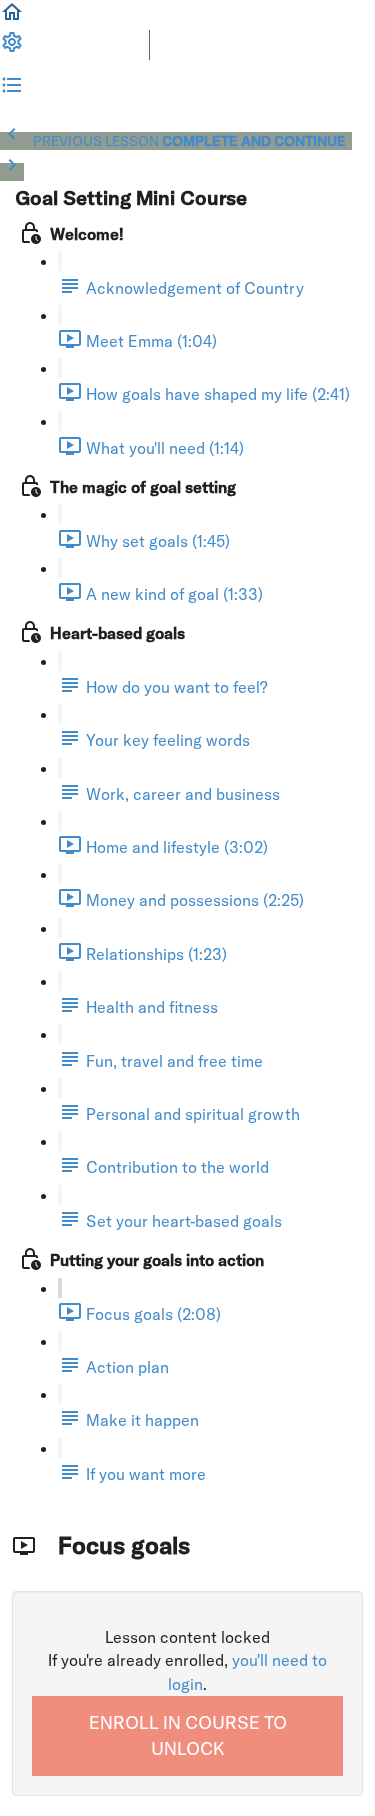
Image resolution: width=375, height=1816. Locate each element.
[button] (12, 18)
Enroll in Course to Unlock (188, 1735)
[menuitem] (12, 48)
